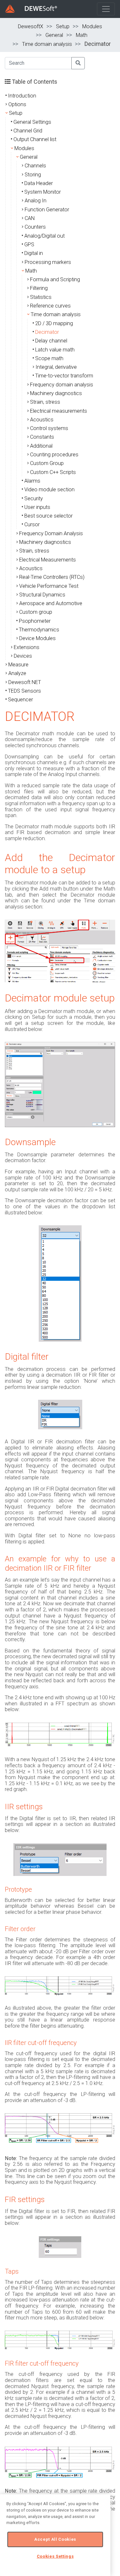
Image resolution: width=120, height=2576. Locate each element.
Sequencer (20, 700)
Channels (35, 166)
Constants (42, 437)
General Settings (32, 122)
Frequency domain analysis (62, 385)
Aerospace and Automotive (51, 603)
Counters (35, 227)
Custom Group (47, 463)
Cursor (32, 524)
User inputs (37, 507)
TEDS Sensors (24, 691)
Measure (18, 665)
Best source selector (48, 516)
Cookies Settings (55, 2556)
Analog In (36, 201)
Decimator (47, 332)
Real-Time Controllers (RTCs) (52, 577)
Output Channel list (35, 139)
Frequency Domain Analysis (51, 533)
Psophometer (35, 621)
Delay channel (51, 341)
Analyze (17, 673)
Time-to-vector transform (64, 376)
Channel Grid (28, 131)
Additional (41, 446)
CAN (30, 218)
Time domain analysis (47, 44)
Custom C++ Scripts (53, 472)
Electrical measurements (59, 411)
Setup (63, 26)
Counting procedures (54, 455)
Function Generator (47, 210)
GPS (29, 245)
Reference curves (50, 306)
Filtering (39, 288)
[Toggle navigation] (106, 9)
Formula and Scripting (55, 279)
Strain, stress (45, 402)
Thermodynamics (39, 630)
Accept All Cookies (55, 2539)
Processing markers (48, 262)
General (54, 35)
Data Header (39, 183)
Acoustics (42, 420)
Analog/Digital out (44, 236)
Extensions (27, 647)
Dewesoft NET (25, 682)
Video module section (49, 490)
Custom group (36, 612)
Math (82, 35)
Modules (92, 26)
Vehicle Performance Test (49, 586)
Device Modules (37, 638)
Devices (23, 656)
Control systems (49, 428)
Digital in (34, 253)
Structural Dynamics (42, 595)
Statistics (41, 297)
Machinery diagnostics (56, 393)
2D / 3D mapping (54, 323)
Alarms (32, 481)
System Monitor (43, 192)
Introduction (22, 96)
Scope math (49, 358)
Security (34, 498)
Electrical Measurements (48, 560)
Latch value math (55, 350)
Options (17, 104)
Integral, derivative (56, 367)
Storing (33, 175)
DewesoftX (31, 26)
